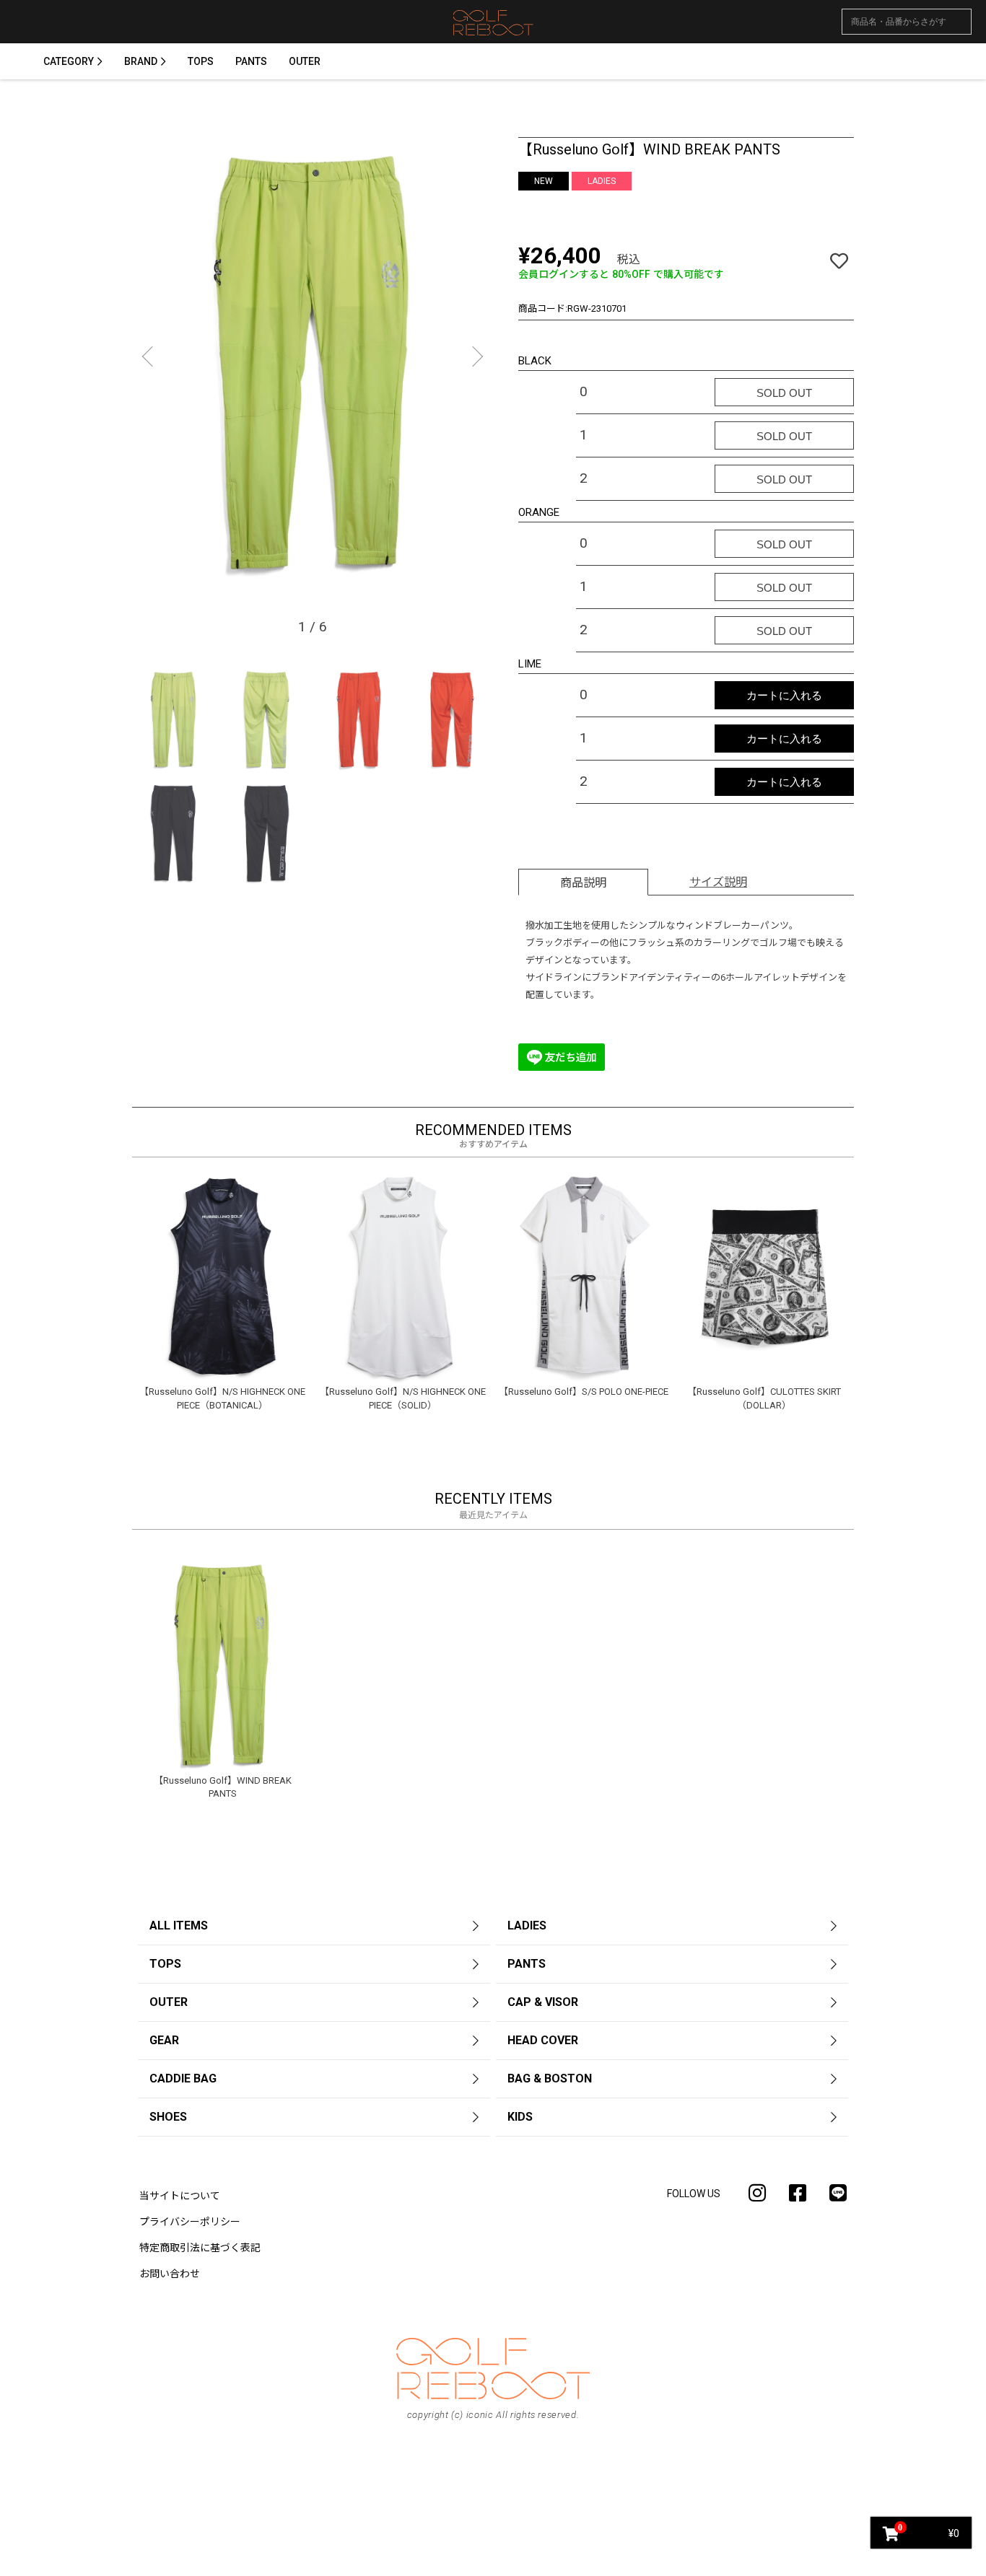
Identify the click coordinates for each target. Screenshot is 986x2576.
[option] (313, 363)
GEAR (164, 2040)
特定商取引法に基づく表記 (200, 2248)
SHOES (168, 2117)
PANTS (251, 61)
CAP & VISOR (543, 2002)
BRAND (141, 61)
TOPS (201, 61)
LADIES (527, 1926)
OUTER (305, 61)
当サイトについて (180, 2196)
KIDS (520, 2117)
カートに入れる (784, 695)
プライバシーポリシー (190, 2222)
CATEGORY (69, 61)
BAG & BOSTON (550, 2078)
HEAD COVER (543, 2040)
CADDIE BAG (183, 2078)
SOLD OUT (784, 393)
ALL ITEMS (179, 1926)
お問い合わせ (170, 2274)
